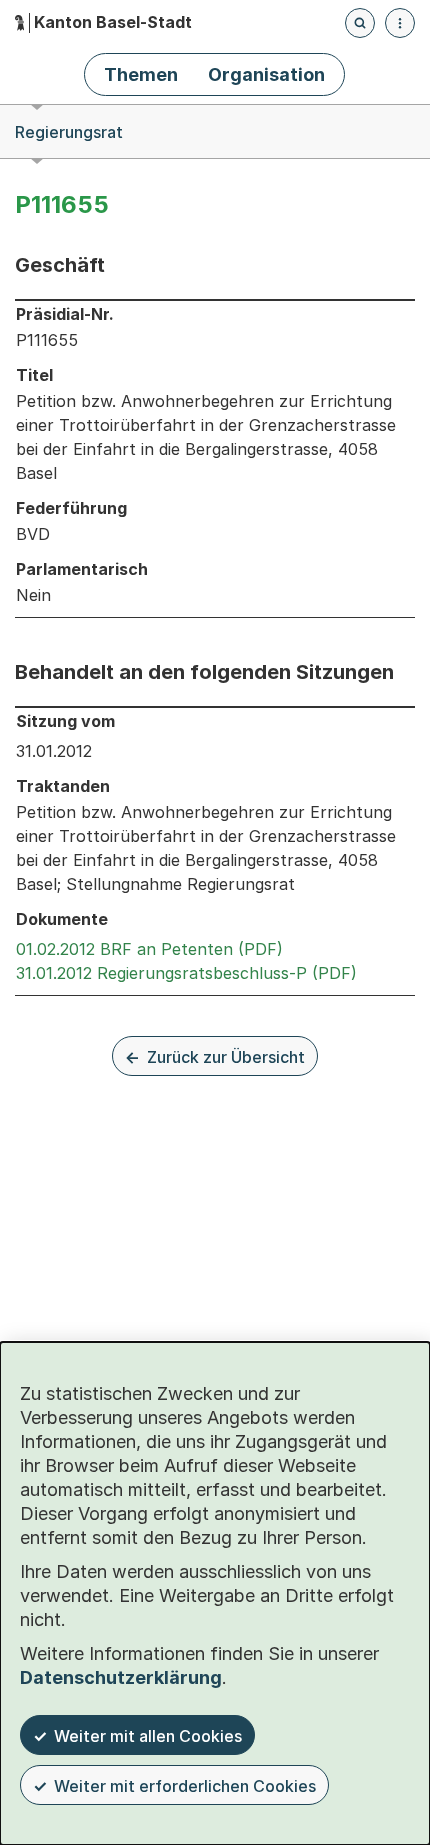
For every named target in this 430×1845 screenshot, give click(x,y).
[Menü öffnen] (400, 23)
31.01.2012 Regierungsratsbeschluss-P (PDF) (186, 973)
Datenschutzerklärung (121, 1677)
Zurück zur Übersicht (226, 1057)
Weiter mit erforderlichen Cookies (185, 1786)
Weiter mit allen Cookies (148, 1736)
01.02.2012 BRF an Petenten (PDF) (149, 949)
